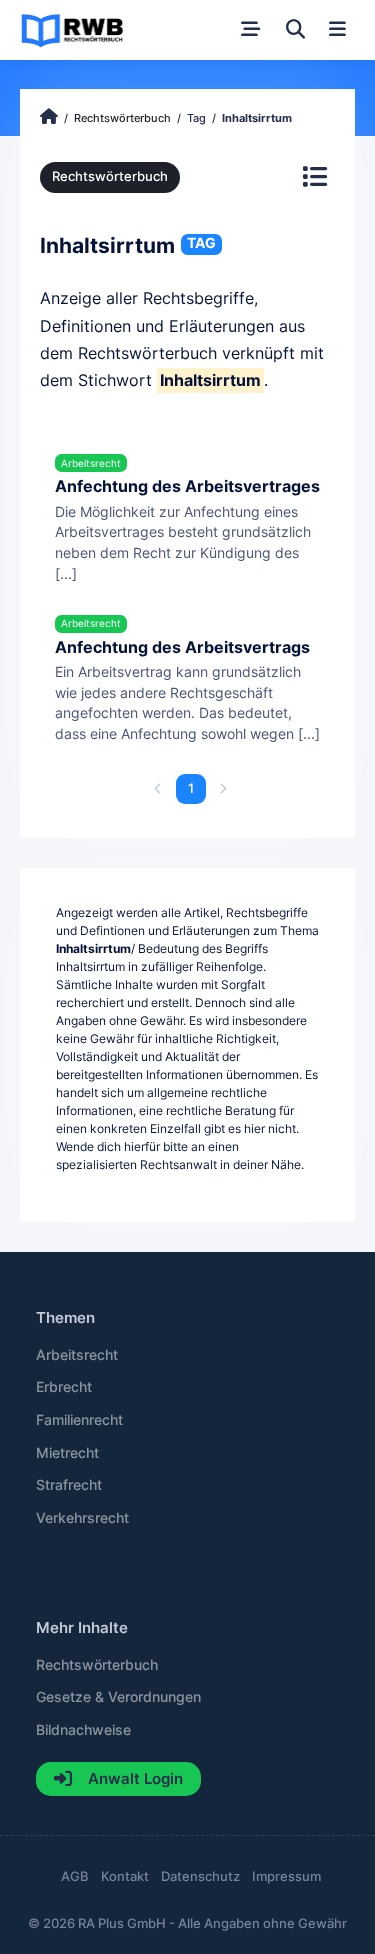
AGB (75, 1876)
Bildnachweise (83, 1730)
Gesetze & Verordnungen (118, 1697)
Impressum (286, 1876)
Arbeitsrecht (77, 1355)
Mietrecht (67, 1453)
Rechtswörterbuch (110, 176)
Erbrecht (64, 1387)
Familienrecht (79, 1420)
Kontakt (125, 1876)
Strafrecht (69, 1485)
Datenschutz (200, 1876)
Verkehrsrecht (82, 1518)
